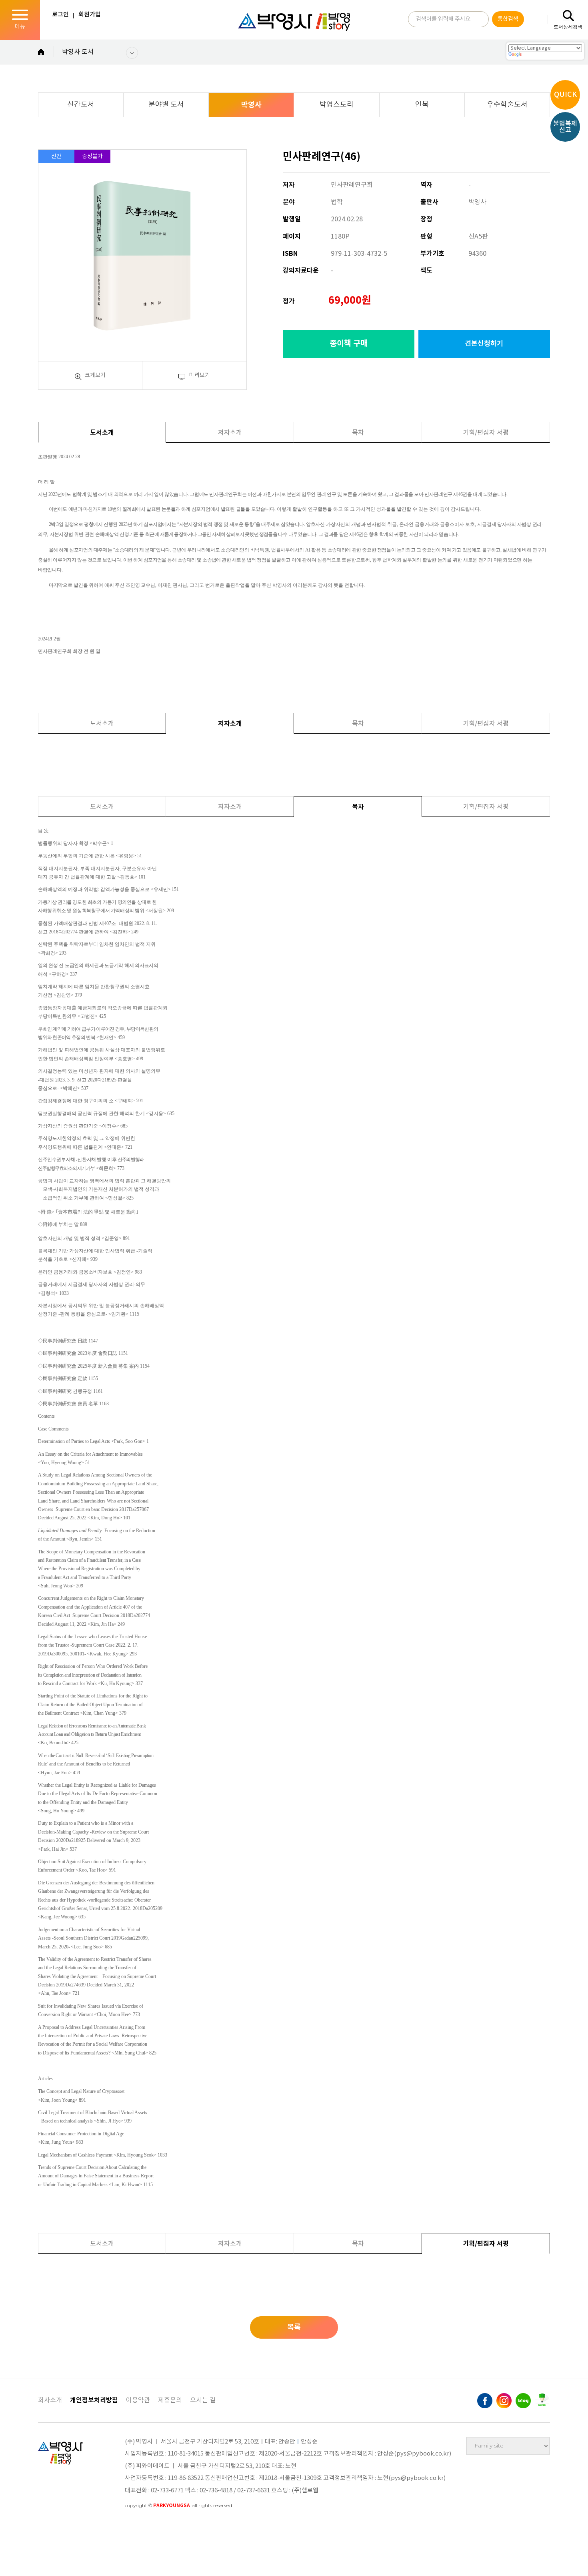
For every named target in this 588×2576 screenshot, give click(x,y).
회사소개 (50, 2400)
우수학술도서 (507, 105)
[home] (41, 53)
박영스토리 (337, 105)
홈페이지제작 (143, 2516)
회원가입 (90, 15)
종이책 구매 (349, 344)
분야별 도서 (166, 105)
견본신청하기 (484, 344)
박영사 (251, 105)
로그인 (60, 15)
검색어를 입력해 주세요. (444, 19)
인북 (422, 105)
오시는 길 (203, 2400)
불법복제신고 (565, 127)
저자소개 (230, 433)
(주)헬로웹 (305, 2491)
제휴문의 (170, 2400)
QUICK (565, 95)
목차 (358, 433)
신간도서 (81, 105)
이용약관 (138, 2400)
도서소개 (102, 433)
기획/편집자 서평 (486, 433)
